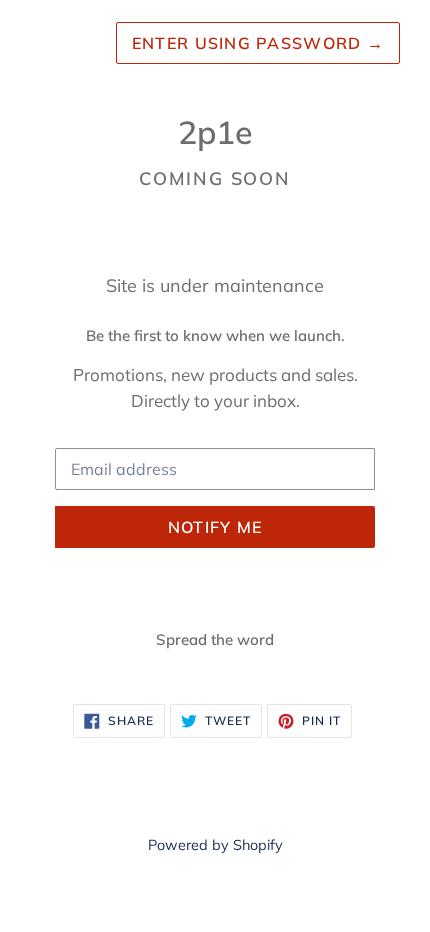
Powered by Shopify (215, 845)
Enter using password (258, 43)
